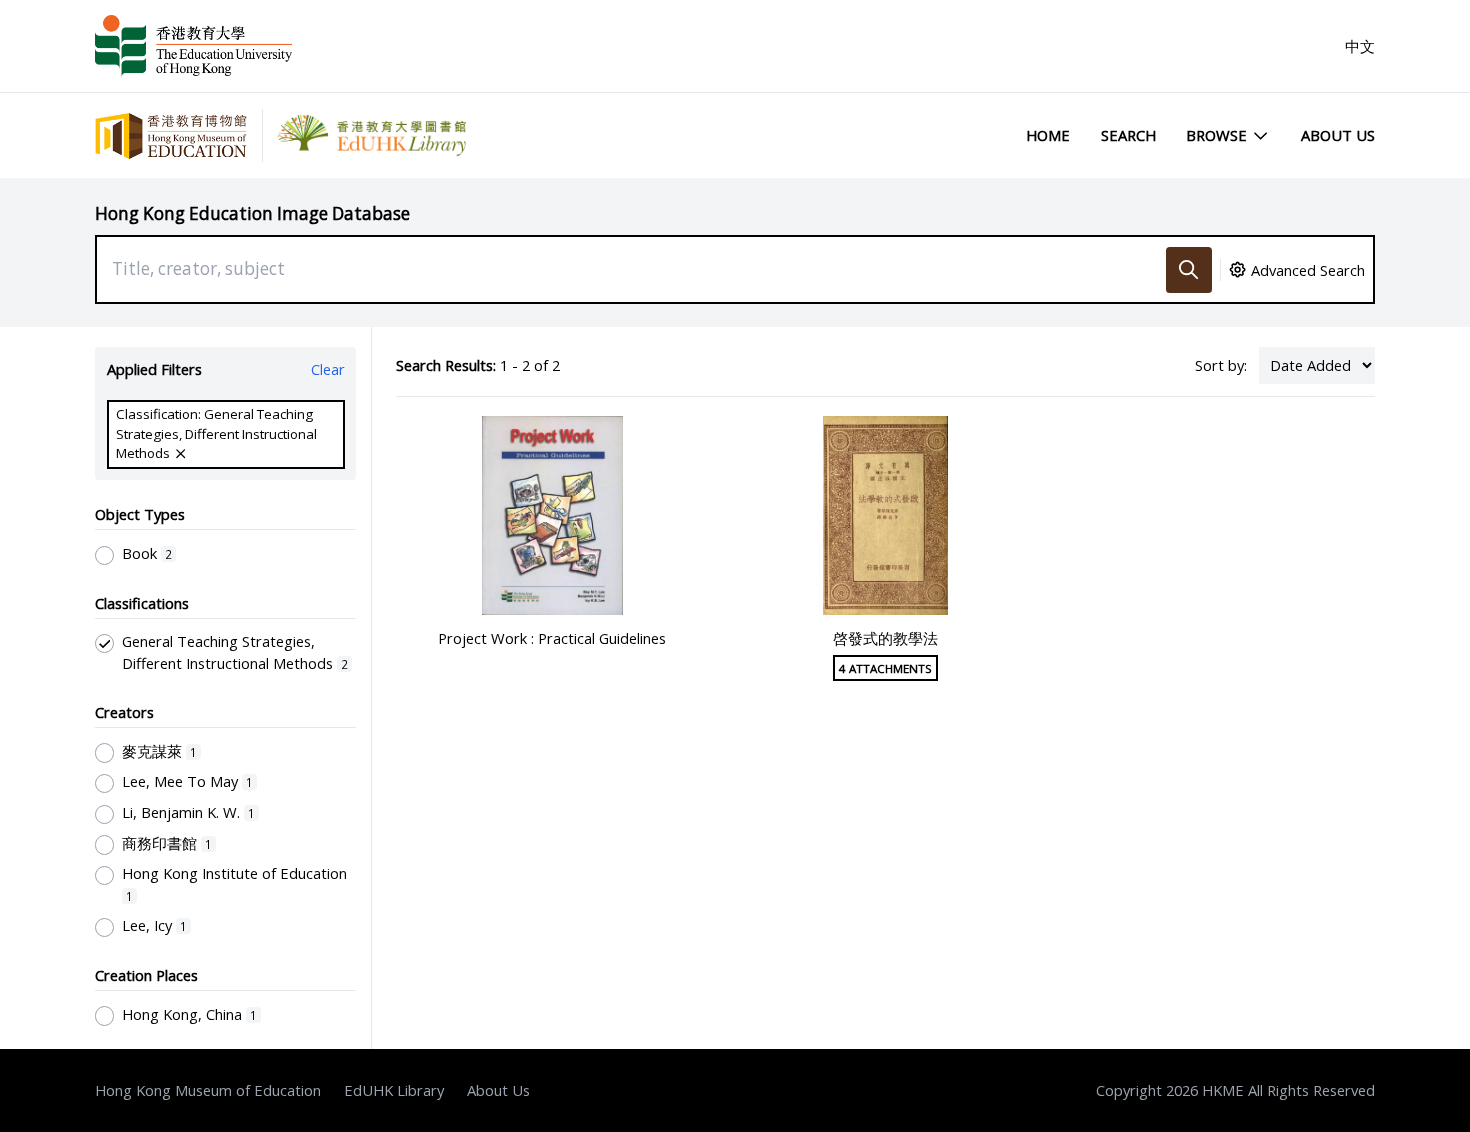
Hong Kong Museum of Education (208, 1090)
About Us (1338, 135)
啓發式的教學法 (885, 638)
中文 (1360, 46)
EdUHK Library (394, 1090)
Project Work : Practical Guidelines (552, 638)
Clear (328, 369)
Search (1128, 135)
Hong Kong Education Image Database (252, 213)
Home (1048, 135)
